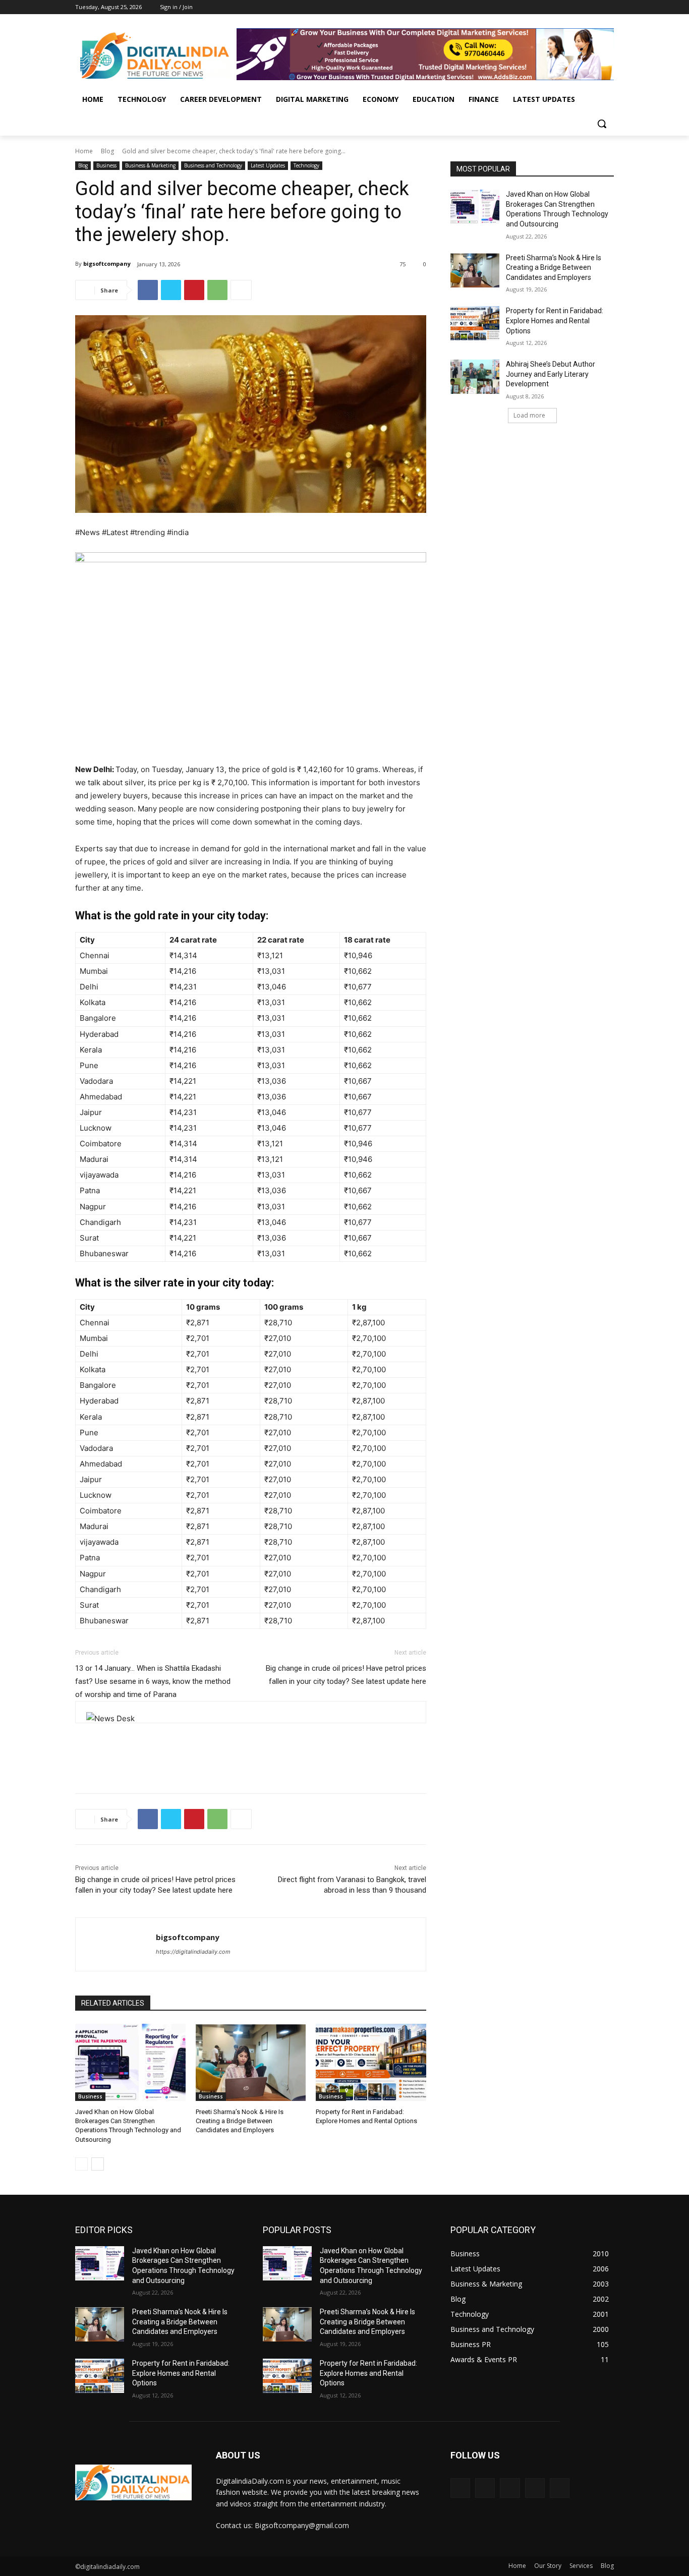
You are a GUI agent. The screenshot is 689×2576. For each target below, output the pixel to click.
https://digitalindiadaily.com (193, 1952)
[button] (602, 124)
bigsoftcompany (107, 264)
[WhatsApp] (217, 290)
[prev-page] (81, 2164)
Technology (306, 165)
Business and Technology (213, 165)
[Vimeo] (594, 7)
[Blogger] (460, 2488)
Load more (529, 415)
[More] (241, 290)
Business (106, 165)
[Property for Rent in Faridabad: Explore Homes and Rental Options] (371, 2062)
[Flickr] (510, 2488)
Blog (107, 151)
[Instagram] (566, 7)
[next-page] (98, 2164)
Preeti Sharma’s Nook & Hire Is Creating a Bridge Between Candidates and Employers (240, 2121)
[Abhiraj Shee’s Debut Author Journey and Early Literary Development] (475, 377)
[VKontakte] (560, 2488)
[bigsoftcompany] (116, 1944)
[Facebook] (552, 7)
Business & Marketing (150, 165)
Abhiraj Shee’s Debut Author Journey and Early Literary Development (551, 374)
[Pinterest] (194, 290)
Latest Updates (268, 165)
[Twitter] (580, 7)
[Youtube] (608, 7)
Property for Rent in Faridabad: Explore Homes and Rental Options (555, 320)
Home (84, 151)
